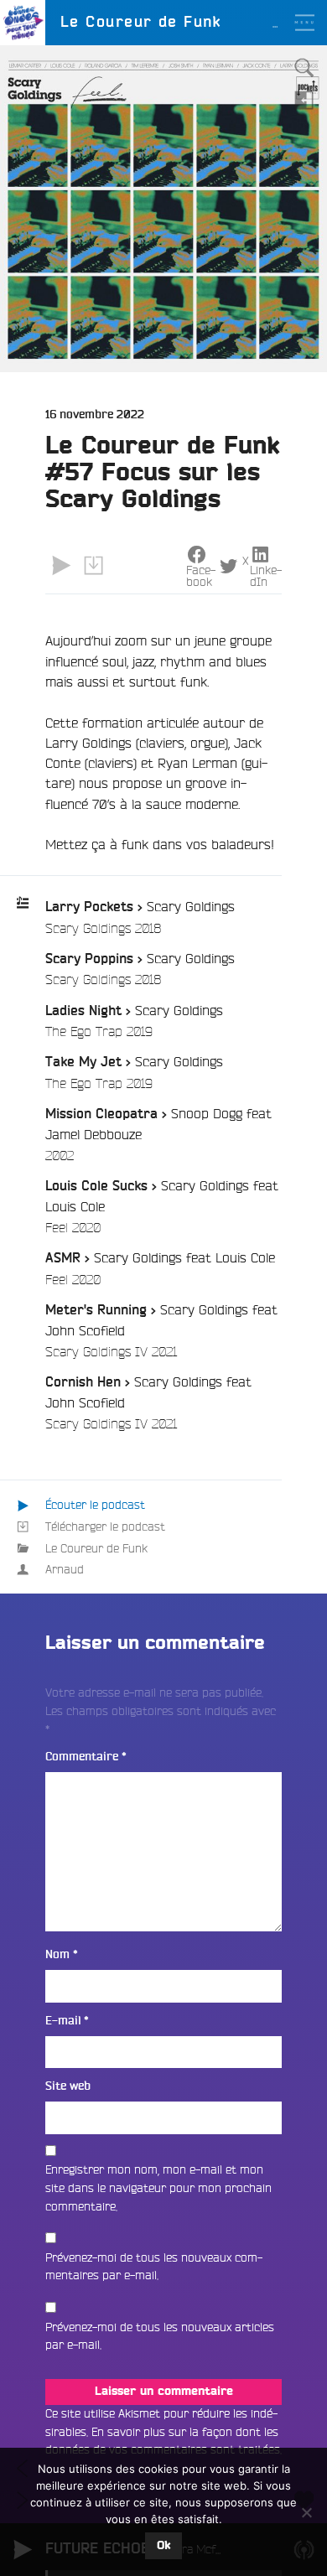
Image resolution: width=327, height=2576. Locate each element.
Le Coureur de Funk (96, 1548)
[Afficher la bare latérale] (304, 100)
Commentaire (86, 1757)
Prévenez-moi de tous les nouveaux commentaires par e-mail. (154, 2267)
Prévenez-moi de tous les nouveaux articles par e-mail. (160, 2336)
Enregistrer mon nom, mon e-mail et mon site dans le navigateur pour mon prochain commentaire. (158, 2187)
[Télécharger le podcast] (93, 566)
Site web (68, 2086)
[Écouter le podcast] (61, 566)
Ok (163, 2546)
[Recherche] (304, 68)
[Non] (306, 2512)
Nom (62, 1954)
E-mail (67, 2021)
